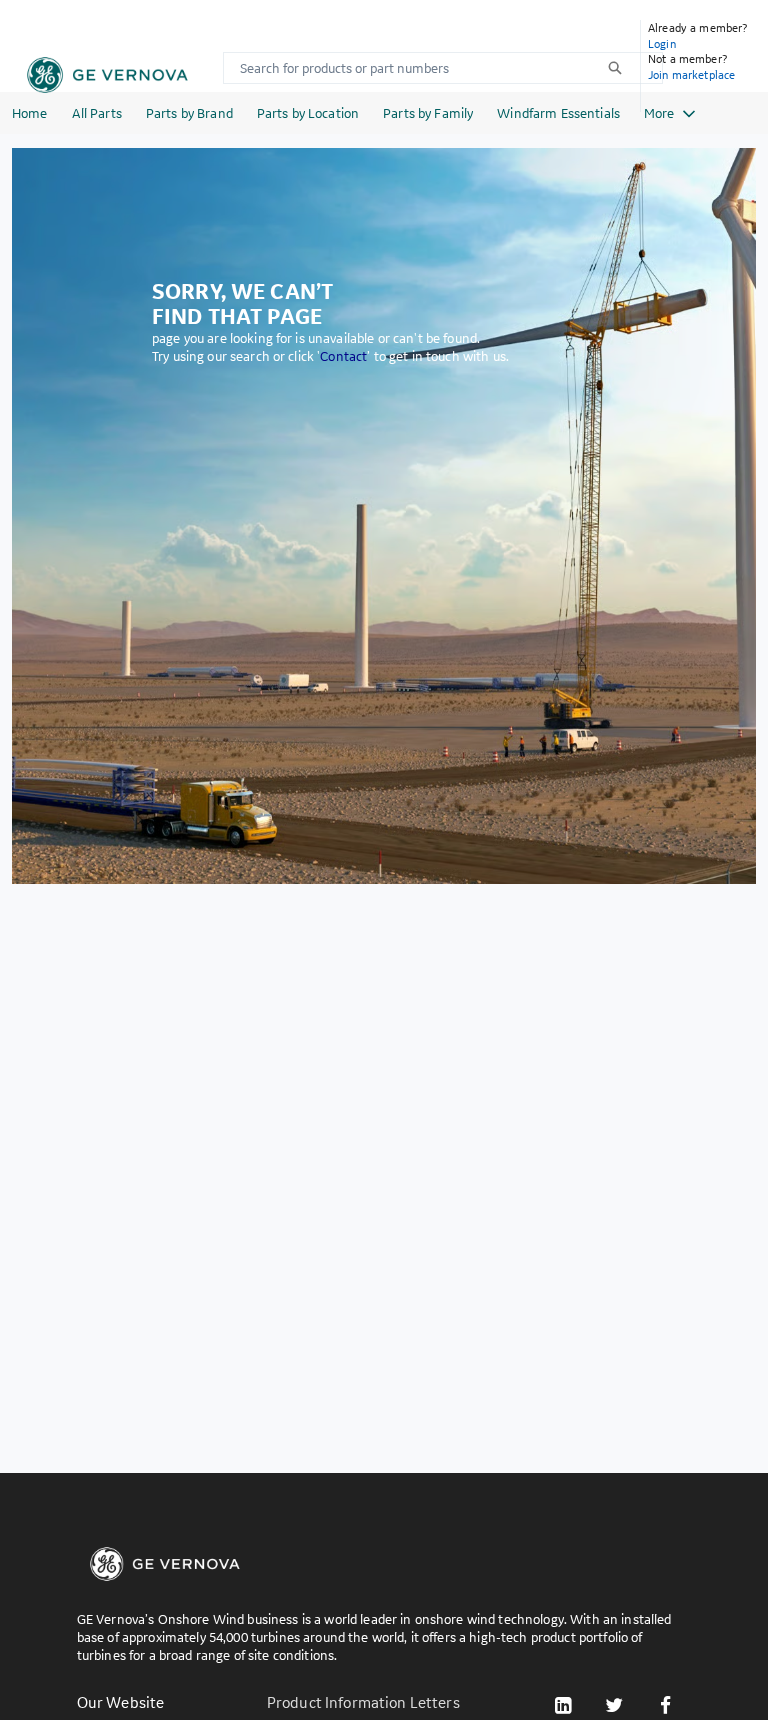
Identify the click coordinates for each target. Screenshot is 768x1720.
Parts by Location (308, 113)
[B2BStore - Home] (107, 75)
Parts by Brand (189, 113)
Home (30, 113)
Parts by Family (428, 113)
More (659, 113)
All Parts (97, 113)
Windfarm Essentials (558, 113)
